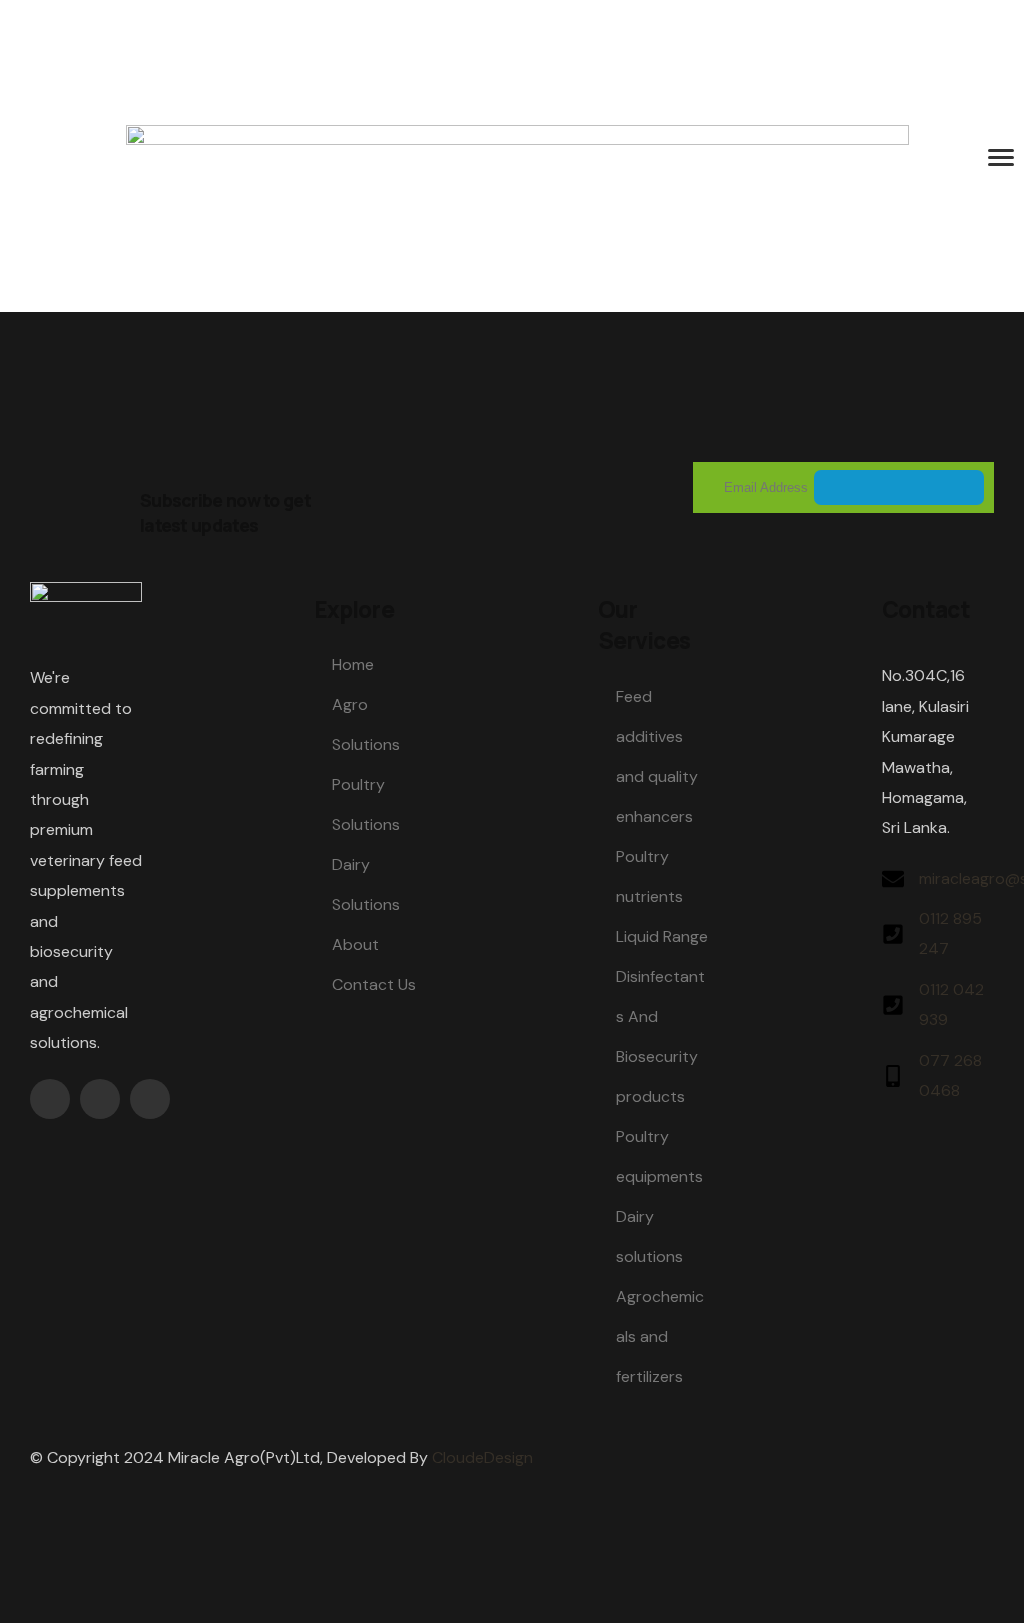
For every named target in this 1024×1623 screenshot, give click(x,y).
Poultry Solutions (366, 804)
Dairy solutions (649, 1236)
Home (353, 664)
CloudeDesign (482, 1457)
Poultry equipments (659, 1156)
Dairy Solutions (366, 884)
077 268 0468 (950, 1075)
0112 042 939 (951, 1004)
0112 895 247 (950, 933)
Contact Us (374, 984)
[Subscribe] (899, 487)
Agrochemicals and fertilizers (660, 1336)
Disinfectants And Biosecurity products (660, 1036)
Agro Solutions (366, 724)
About (355, 944)
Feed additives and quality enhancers (657, 756)
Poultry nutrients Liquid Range (662, 896)
